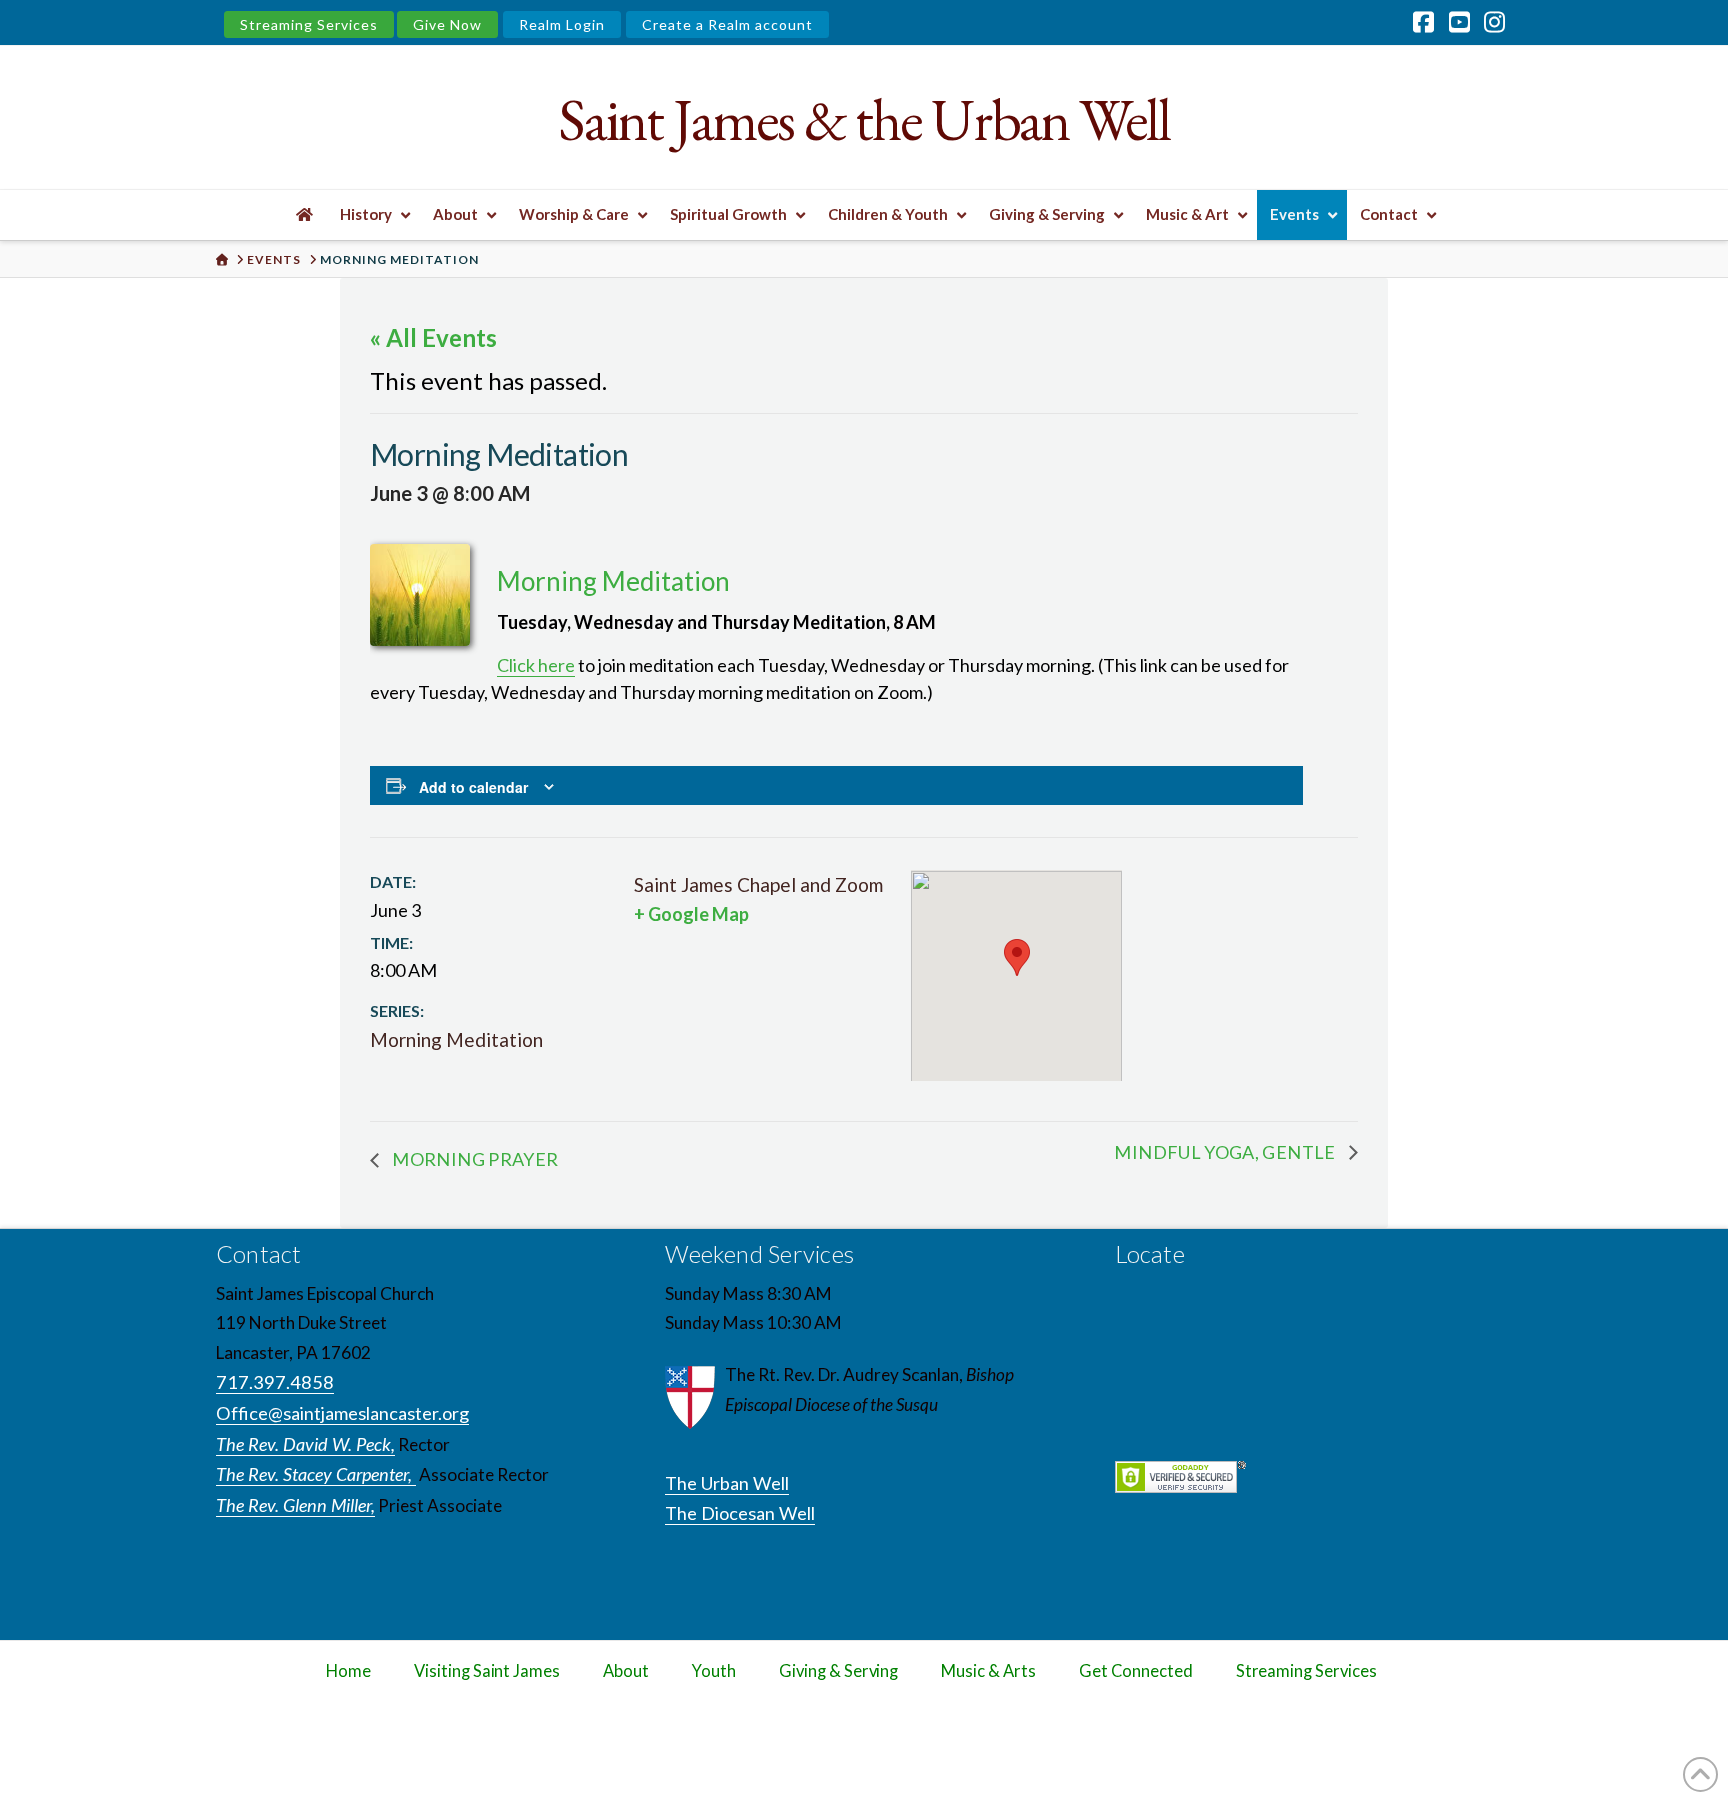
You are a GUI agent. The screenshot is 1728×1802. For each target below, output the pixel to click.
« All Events (433, 337)
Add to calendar (473, 787)
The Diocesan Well (740, 1513)
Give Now (447, 24)
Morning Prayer (473, 1159)
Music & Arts (988, 1671)
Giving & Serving (838, 1671)
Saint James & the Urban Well (863, 119)
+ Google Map (691, 914)
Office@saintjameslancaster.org (342, 1413)
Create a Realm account (727, 24)
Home (348, 1671)
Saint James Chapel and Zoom (758, 884)
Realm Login (562, 24)
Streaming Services (309, 24)
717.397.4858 (275, 1382)
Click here (536, 665)
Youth (714, 1671)
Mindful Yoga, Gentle (1226, 1152)
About (626, 1671)
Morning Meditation (456, 1039)
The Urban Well (727, 1483)
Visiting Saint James (487, 1671)
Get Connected (1136, 1671)
